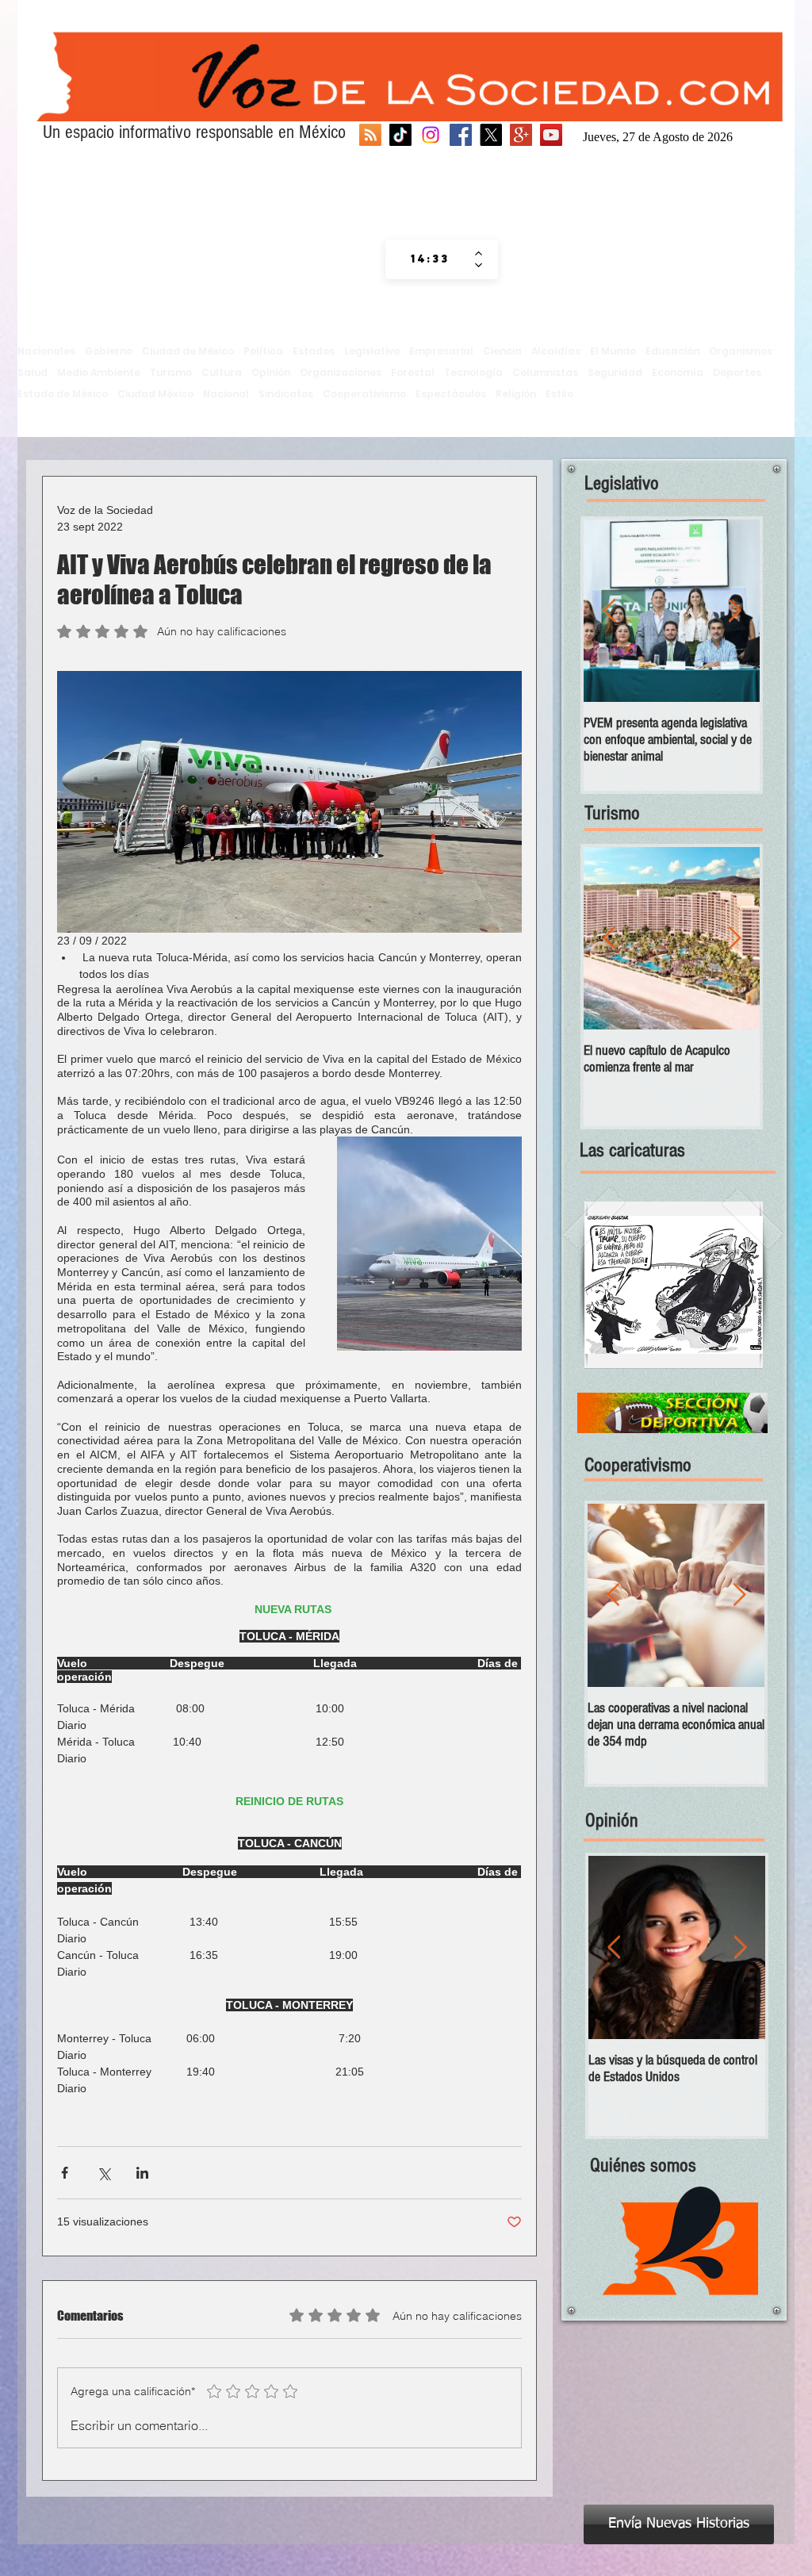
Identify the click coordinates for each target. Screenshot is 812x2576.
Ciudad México (155, 394)
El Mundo (613, 351)
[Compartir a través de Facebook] (65, 2173)
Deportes (737, 372)
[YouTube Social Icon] (551, 135)
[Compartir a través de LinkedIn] (142, 2173)
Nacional (226, 394)
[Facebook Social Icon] (461, 135)
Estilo (559, 394)
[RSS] (370, 135)
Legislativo (372, 351)
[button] (674, 1285)
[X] (491, 135)
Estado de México (63, 394)
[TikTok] (400, 135)
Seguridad (615, 372)
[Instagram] (431, 135)
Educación (672, 351)
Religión (516, 394)
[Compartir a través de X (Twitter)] (103, 2173)
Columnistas (545, 372)
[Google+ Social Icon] (521, 135)
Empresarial (441, 351)
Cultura (222, 372)
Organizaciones (341, 372)
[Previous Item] (609, 611)
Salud (33, 372)
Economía (678, 372)
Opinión (271, 372)
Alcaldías (556, 351)
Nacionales (46, 351)
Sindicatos (286, 394)
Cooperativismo (364, 394)
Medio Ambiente (99, 372)
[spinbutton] (430, 259)
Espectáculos (451, 394)
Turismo (171, 372)
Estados (314, 351)
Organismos (741, 351)
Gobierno (109, 351)
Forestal (413, 372)
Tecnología (473, 372)
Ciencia (502, 351)
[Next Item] (734, 611)
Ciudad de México (188, 351)
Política (263, 351)
